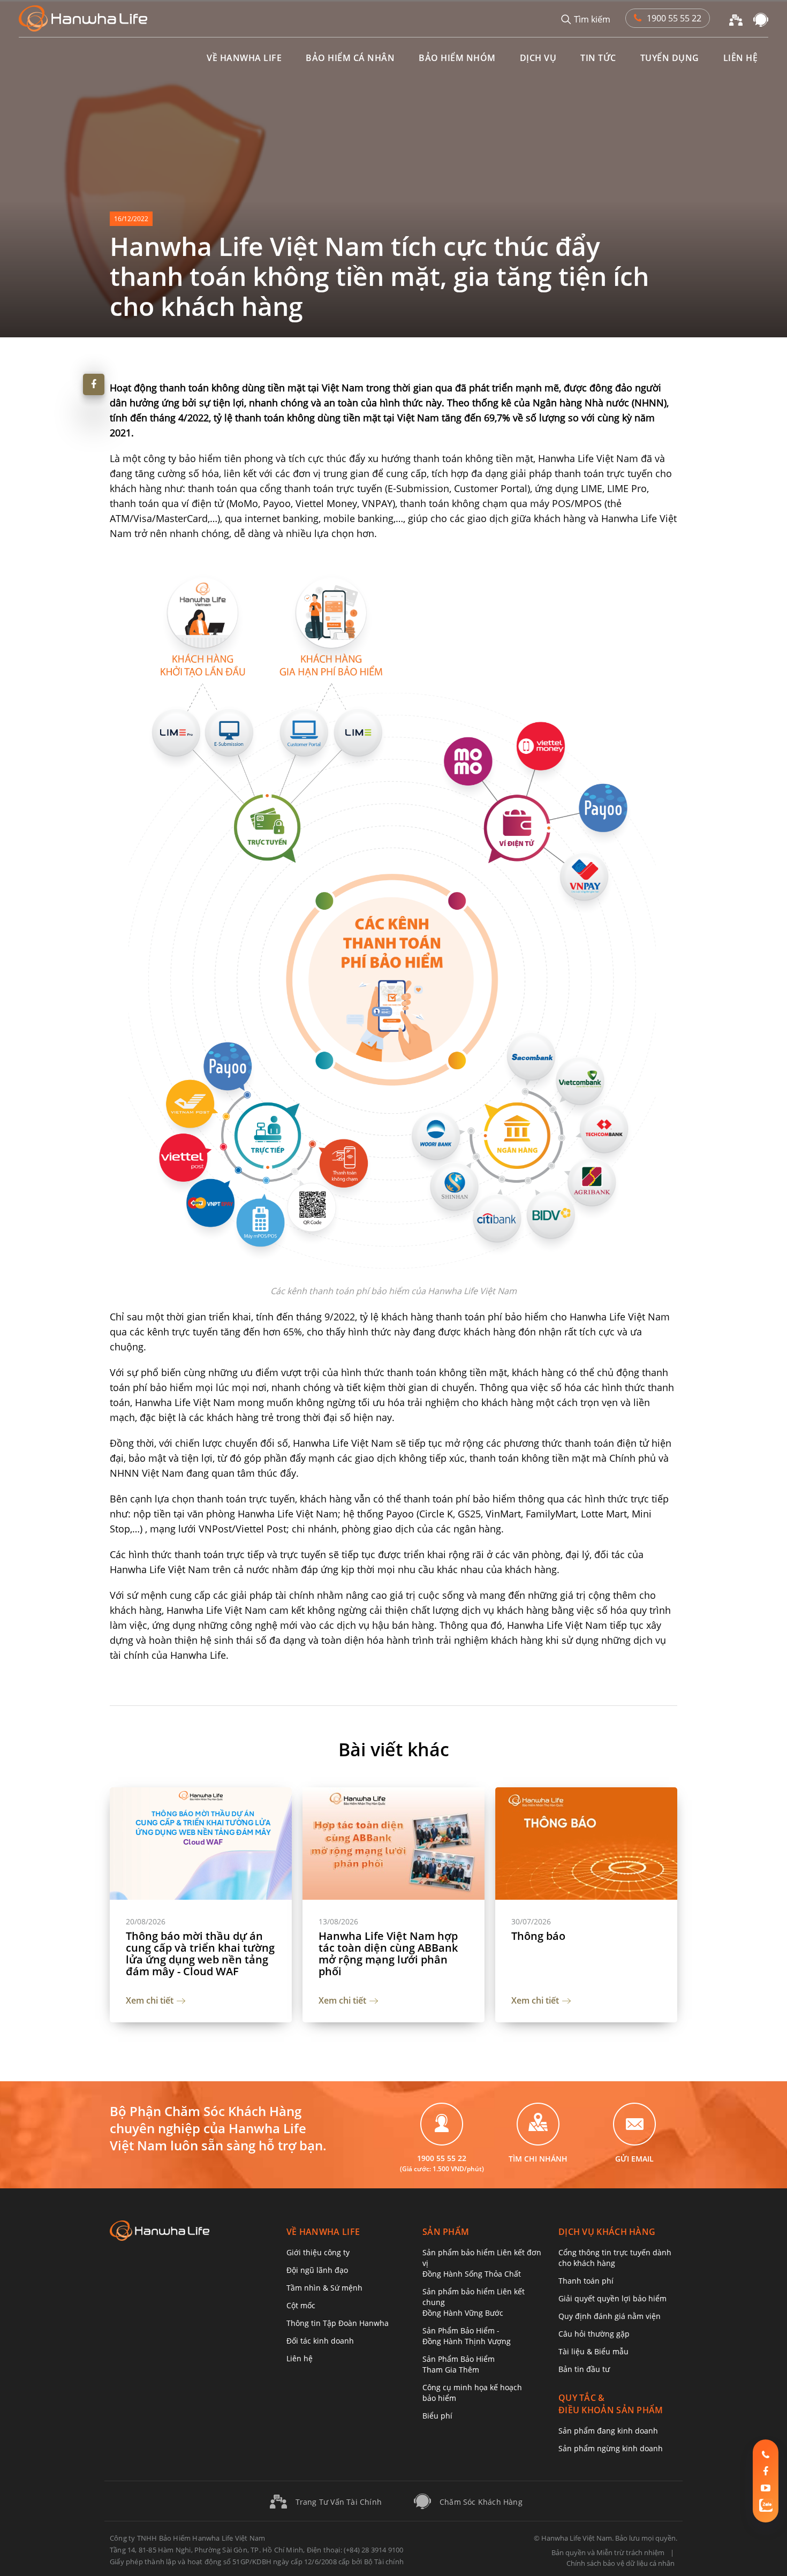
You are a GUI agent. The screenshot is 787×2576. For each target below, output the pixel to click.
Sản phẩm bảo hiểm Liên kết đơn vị (482, 2263)
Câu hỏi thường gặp (594, 2334)
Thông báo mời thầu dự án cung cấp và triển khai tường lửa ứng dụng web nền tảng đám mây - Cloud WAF (200, 1954)
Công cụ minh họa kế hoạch (472, 2393)
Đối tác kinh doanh (320, 2341)
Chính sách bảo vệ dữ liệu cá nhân (620, 2563)
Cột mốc (301, 2305)
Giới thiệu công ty (318, 2252)
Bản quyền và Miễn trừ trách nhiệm (608, 2552)
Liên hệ (300, 2358)
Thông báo (538, 1936)
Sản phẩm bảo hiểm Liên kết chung (474, 2302)
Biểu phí (437, 2416)
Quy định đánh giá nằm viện (610, 2316)
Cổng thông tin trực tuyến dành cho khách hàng (615, 2258)
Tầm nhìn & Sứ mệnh (324, 2288)
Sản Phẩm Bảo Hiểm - (467, 2336)
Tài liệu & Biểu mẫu (593, 2351)
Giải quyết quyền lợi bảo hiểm (612, 2298)
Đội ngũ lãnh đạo (317, 2270)
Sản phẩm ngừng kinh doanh (611, 2448)
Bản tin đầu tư (584, 2369)
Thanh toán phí (586, 2281)
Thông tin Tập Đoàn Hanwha (338, 2323)
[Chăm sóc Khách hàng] (761, 19)
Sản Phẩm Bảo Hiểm (459, 2364)
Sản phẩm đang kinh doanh (608, 2431)
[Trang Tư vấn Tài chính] (736, 19)
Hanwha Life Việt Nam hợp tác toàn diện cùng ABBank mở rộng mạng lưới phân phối (388, 1954)
